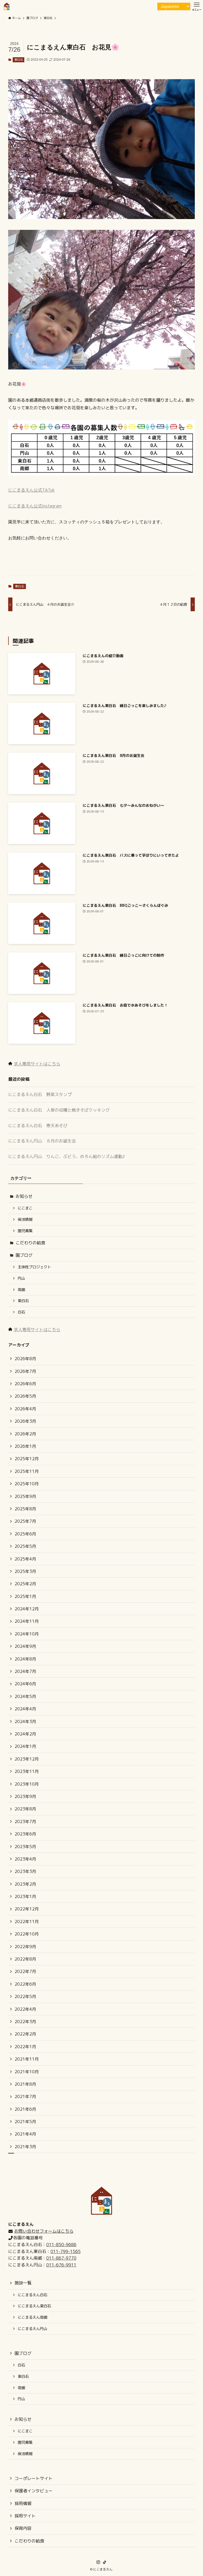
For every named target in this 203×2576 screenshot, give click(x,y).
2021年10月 (27, 2072)
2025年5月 (25, 1546)
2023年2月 (25, 1884)
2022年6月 (25, 1984)
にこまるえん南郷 (33, 2317)
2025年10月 (27, 1484)
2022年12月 (27, 1909)
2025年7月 (25, 1521)
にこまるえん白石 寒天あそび (38, 1126)
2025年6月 (25, 1534)
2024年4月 (25, 1709)
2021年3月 (25, 2147)
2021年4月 (25, 2134)
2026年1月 (25, 1446)
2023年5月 (25, 1847)
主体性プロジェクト (34, 1267)
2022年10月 (27, 1934)
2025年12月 (27, 1459)
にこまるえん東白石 (34, 2306)
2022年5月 (25, 1996)
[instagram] (98, 2562)
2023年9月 (25, 1796)
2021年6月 (25, 2109)
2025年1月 (25, 1596)
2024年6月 (25, 1684)
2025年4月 (25, 1559)
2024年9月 (25, 1646)
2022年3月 (25, 2022)
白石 (21, 1312)
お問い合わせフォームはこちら (44, 2231)
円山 (21, 1278)
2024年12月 (27, 1609)
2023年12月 (27, 1759)
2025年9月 (25, 1496)
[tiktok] (105, 2562)
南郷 (21, 1290)
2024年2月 (25, 1734)
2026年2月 (25, 1434)
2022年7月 (25, 1971)
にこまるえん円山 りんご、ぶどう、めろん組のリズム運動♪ (67, 1156)
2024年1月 (25, 1746)
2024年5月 (25, 1696)
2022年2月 (25, 2034)
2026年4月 (25, 1409)
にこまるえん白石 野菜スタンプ (40, 1094)
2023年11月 (27, 1771)
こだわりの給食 (30, 1243)
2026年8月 (25, 1359)
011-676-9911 (61, 2265)
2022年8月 (25, 1959)
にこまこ (25, 1208)
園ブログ (24, 1255)
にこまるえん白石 (33, 2295)
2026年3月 (25, 1421)
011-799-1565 (66, 2251)
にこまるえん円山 (33, 2329)
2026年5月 (25, 1396)
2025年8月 (25, 1509)
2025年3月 (25, 1571)
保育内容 (23, 2528)
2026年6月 (25, 1384)
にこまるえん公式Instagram (35, 506)
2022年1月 (25, 2047)
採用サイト (25, 2516)
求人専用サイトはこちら (37, 1064)
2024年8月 (25, 1659)
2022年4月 (25, 2009)
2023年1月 (25, 1896)
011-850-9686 (61, 2245)
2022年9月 (25, 1947)
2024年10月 (27, 1634)
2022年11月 (27, 1922)
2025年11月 (27, 1471)
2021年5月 (25, 2122)
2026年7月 (25, 1371)
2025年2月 (25, 1584)
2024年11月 (27, 1621)
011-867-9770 (61, 2258)
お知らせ (24, 1196)
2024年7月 (25, 1671)
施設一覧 (23, 2283)
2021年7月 (25, 2096)
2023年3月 (25, 1871)
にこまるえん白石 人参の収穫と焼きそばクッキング (59, 1110)
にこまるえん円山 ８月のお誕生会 (42, 1141)
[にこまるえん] (7, 6)
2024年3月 (25, 1721)
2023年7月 (25, 1821)
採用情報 (23, 2503)
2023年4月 (25, 1859)
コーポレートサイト (34, 2478)
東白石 (19, 60)
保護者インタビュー (34, 2491)
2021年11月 (27, 2059)
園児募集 (25, 1231)
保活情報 (25, 1220)
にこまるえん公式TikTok (31, 490)
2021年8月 (25, 2084)
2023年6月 (25, 1834)
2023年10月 (27, 1784)
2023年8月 (25, 1809)
